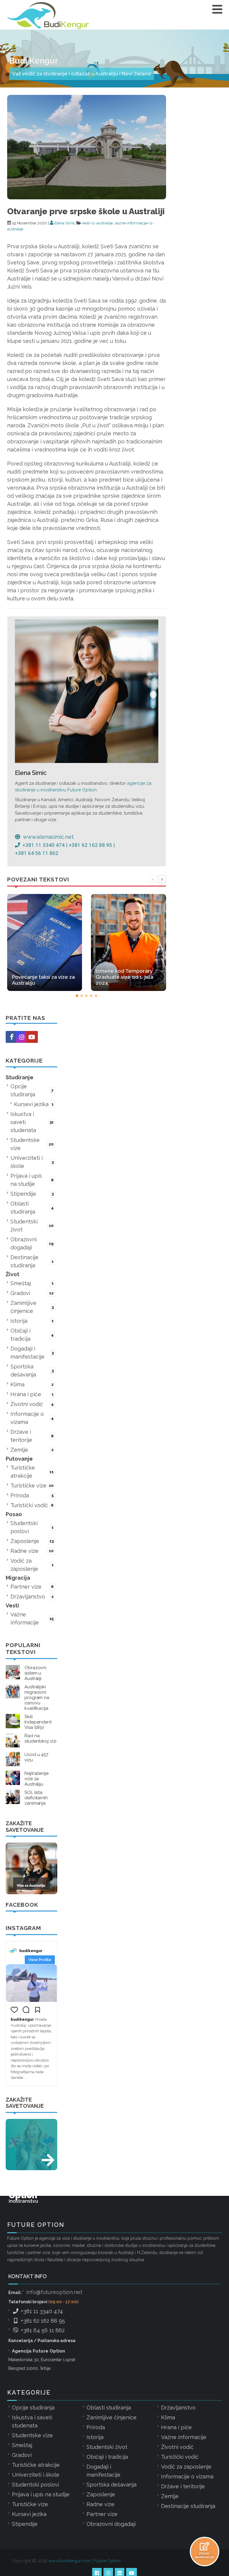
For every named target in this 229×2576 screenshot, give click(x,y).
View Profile (40, 1960)
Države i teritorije (32, 1436)
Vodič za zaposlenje (32, 1565)
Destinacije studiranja (32, 1261)
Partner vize (32, 1587)
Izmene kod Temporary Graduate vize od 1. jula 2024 (124, 977)
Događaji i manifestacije (32, 1353)
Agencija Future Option (38, 2351)
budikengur (31, 1951)
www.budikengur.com (70, 2561)
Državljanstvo (32, 1597)
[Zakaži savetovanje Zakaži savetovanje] (205, 2546)
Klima (32, 1384)
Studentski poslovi (32, 1527)
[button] (77, 996)
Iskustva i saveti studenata (32, 1122)
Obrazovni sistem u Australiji (35, 1673)
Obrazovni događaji (32, 1243)
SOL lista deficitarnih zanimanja (36, 1798)
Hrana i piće (32, 1394)
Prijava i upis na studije (32, 1180)
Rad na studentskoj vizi (40, 1738)
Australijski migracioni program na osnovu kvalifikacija (37, 1698)
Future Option (107, 2561)
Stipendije (32, 1194)
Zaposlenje (32, 1541)
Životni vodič (32, 1404)
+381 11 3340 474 (41, 2311)
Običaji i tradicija (32, 1335)
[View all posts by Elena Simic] (87, 691)
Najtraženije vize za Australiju (37, 1779)
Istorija (32, 1321)
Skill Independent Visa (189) (38, 1722)
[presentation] (153, 879)
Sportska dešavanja (32, 1371)
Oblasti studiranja (32, 1208)
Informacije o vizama (32, 1418)
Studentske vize (32, 1144)
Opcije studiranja (32, 1090)
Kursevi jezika (34, 1104)
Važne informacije (32, 1618)
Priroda (32, 1495)
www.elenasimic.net (48, 837)
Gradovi (32, 1293)
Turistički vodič (32, 1505)
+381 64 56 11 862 (42, 2330)
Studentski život (32, 1225)
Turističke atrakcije (32, 1472)
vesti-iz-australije (97, 223)
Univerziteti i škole (32, 1162)
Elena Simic (64, 223)
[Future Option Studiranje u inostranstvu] (31, 2145)
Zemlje (32, 1450)
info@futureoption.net (54, 2292)
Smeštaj (32, 1283)
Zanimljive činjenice (32, 1307)
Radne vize (32, 1551)
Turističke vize (32, 1486)
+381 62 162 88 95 (42, 2321)
